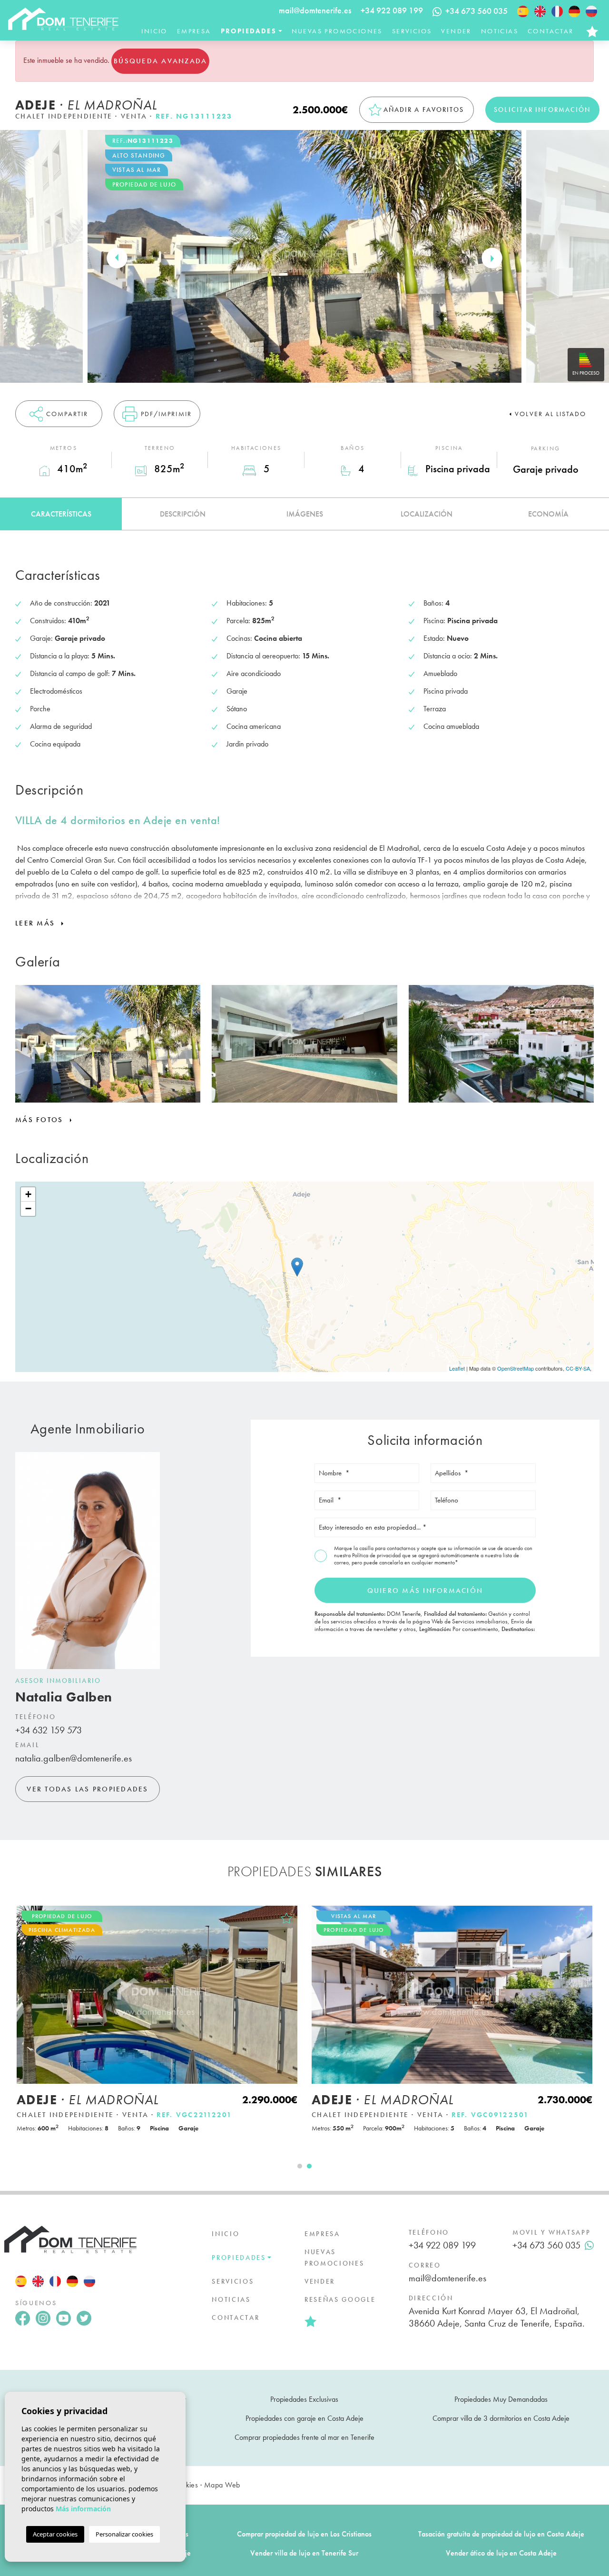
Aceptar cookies (55, 2534)
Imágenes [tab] (305, 514)
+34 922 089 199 (392, 10)
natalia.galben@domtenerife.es (74, 1758)
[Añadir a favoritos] (286, 1918)
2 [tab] (309, 2166)
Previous (117, 258)
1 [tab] (300, 2166)
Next (492, 258)
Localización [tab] (427, 514)
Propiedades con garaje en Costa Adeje (304, 2418)
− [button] (28, 1208)
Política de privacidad (377, 1555)
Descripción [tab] (183, 514)
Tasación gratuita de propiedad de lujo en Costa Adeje (501, 2534)
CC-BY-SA (578, 1368)
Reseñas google (340, 2299)
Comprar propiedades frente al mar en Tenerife (304, 2437)
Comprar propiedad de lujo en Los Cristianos (304, 2534)
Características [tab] (61, 514)
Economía (548, 514)
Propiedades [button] (249, 31)
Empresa (194, 31)
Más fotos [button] (41, 1120)
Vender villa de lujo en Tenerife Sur (304, 2553)
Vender (456, 31)
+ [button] (28, 1194)
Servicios (412, 31)
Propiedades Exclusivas (304, 2399)
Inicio (154, 31)
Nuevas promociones (337, 31)
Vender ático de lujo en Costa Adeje (501, 2553)
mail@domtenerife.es (315, 10)
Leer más (36, 923)
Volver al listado (550, 414)
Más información (83, 2509)
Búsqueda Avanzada (160, 61)
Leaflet (457, 1368)
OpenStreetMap (516, 1368)
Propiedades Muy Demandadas (501, 2399)
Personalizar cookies (124, 2534)
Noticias (500, 31)
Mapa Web (222, 2485)
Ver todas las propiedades (87, 1789)
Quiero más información (425, 1591)
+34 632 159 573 (49, 1730)
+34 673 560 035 (546, 2245)
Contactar (551, 31)
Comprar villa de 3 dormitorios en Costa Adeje (501, 2418)
